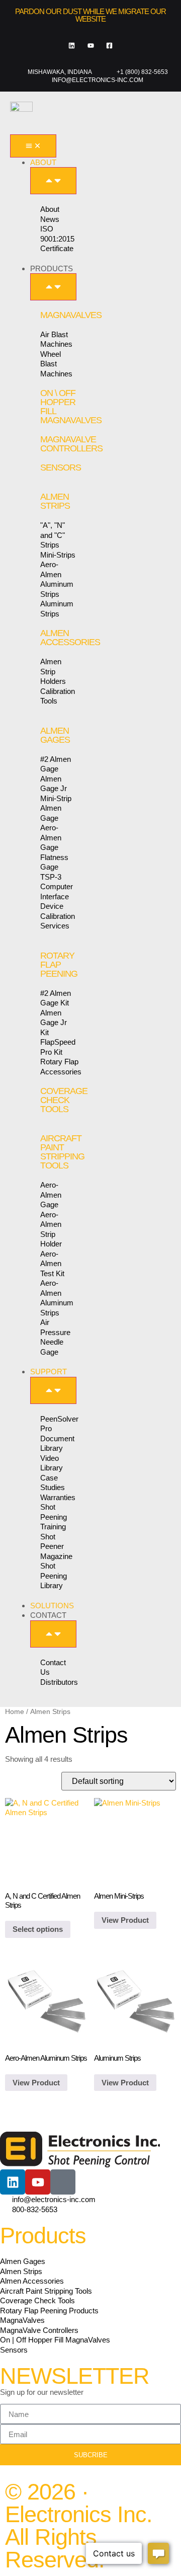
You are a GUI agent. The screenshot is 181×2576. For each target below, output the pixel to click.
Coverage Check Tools (64, 1100)
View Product (125, 1920)
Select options (38, 1929)
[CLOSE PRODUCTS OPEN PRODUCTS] (53, 287)
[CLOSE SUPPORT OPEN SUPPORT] (53, 1390)
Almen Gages (55, 735)
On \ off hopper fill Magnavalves (71, 407)
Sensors (61, 467)
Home (15, 1712)
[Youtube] (90, 46)
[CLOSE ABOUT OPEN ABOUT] (53, 181)
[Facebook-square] (109, 46)
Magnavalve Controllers (71, 444)
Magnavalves (71, 315)
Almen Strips (55, 501)
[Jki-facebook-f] (63, 2182)
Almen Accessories (70, 638)
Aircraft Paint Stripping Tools (62, 1152)
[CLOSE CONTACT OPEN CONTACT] (53, 1634)
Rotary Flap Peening (59, 965)
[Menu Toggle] (33, 146)
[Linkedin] (72, 46)
